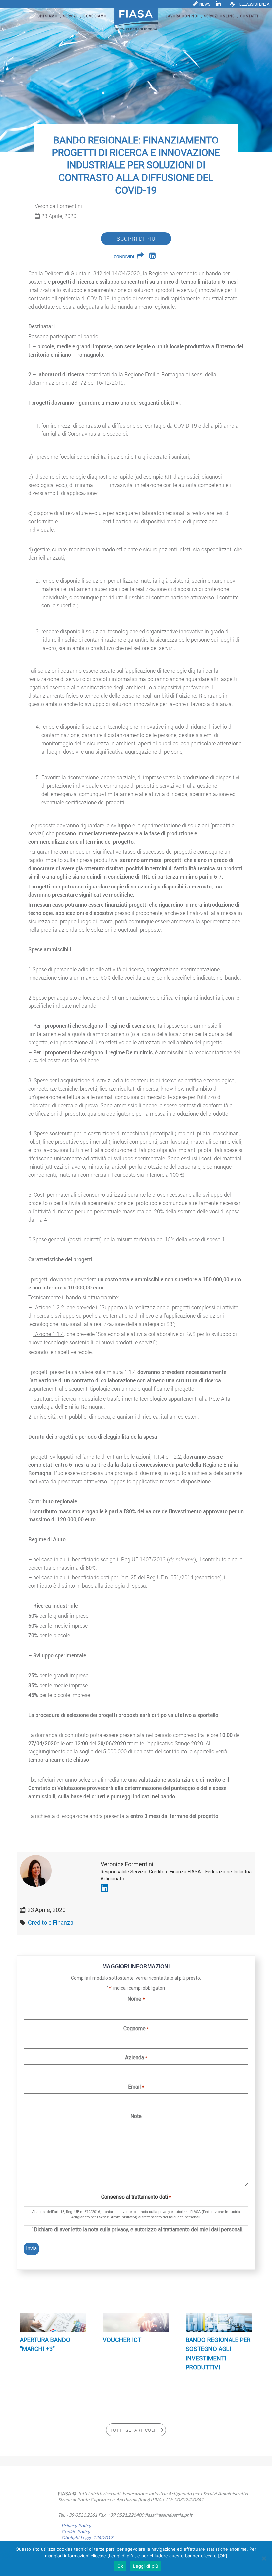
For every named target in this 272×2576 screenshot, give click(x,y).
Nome (136, 1999)
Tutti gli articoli (133, 2430)
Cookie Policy (76, 2531)
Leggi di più (145, 2566)
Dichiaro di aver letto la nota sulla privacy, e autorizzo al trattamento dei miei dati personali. (139, 2230)
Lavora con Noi (182, 16)
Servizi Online (219, 16)
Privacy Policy (76, 2525)
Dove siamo (95, 16)
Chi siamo (48, 16)
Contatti (249, 16)
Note (136, 2116)
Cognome (136, 2028)
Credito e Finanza (51, 1923)
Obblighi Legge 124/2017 (87, 2537)
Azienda (136, 2058)
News (205, 4)
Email (136, 2087)
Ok (120, 2566)
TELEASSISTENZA (253, 4)
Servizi (70, 16)
